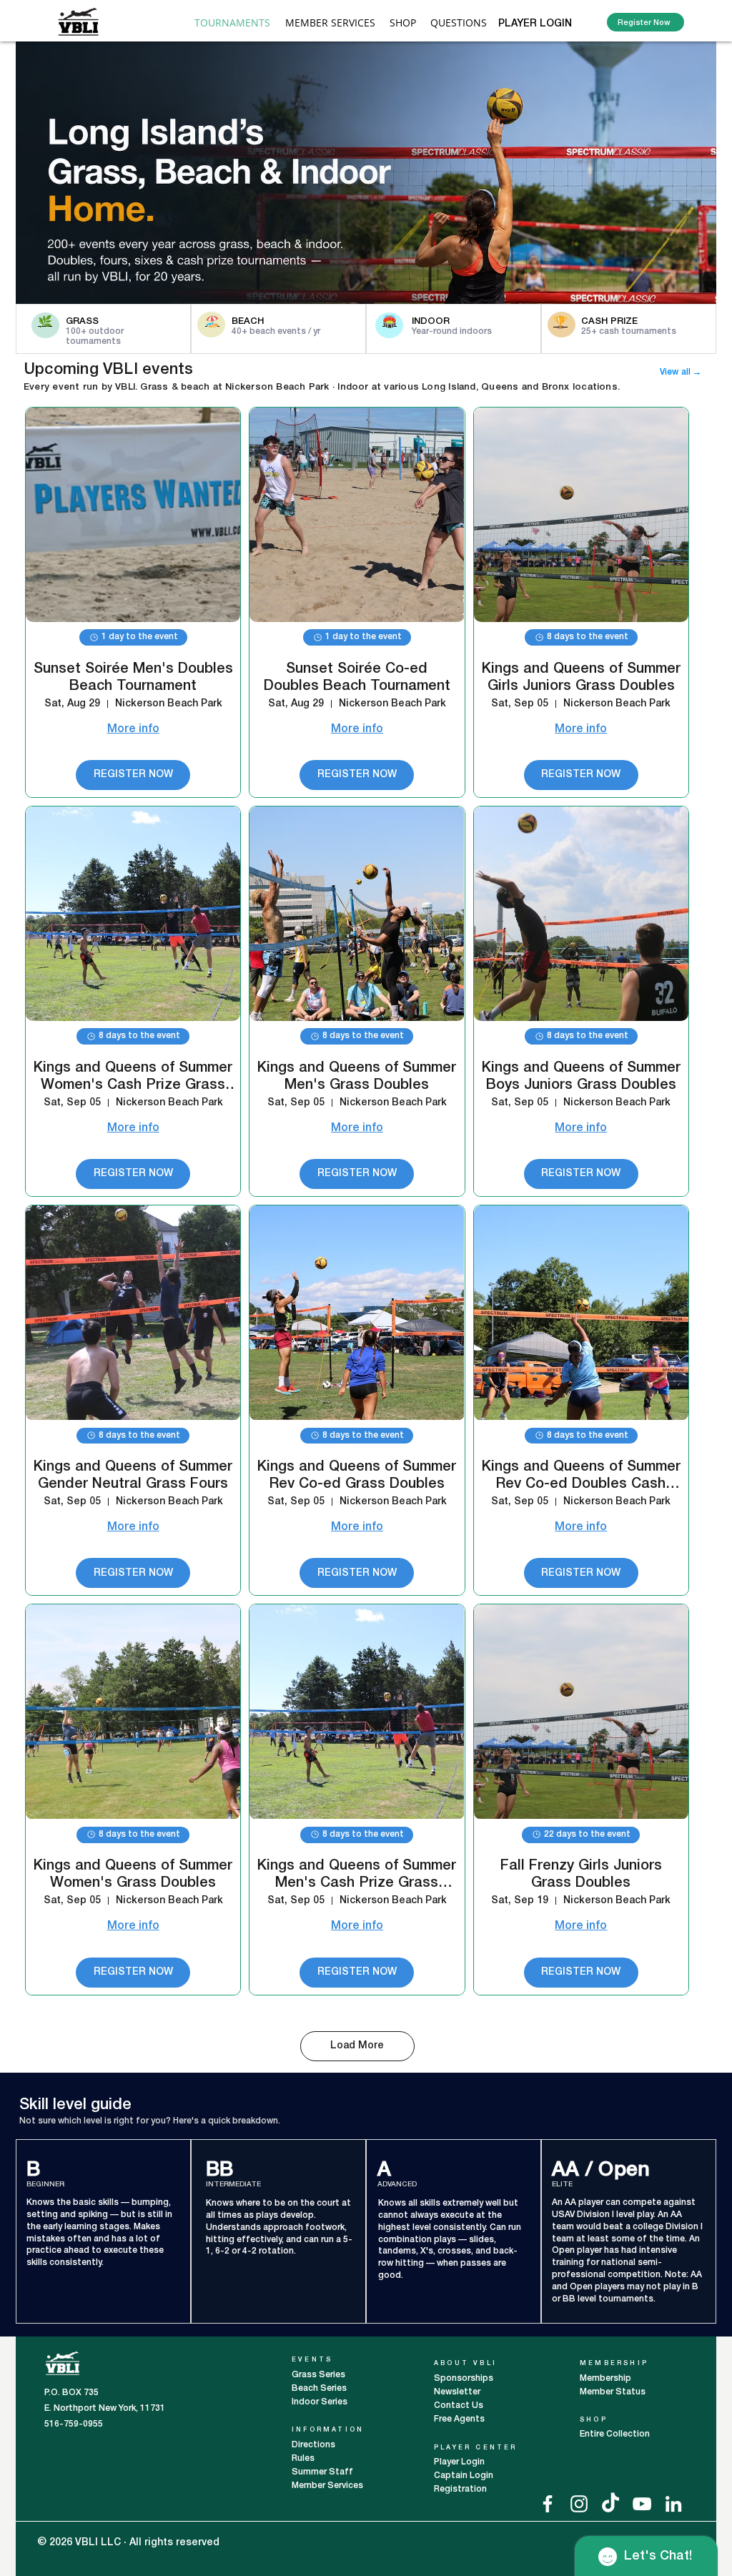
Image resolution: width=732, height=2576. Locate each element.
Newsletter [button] (457, 2392)
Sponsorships (464, 2378)
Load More (357, 2046)
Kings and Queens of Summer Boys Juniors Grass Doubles (581, 1077)
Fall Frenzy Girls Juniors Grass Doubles (581, 1875)
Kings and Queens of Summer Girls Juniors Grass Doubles (581, 678)
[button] (330, 23)
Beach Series (319, 2388)
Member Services (327, 2486)
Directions (315, 2445)
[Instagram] (579, 2504)
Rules (303, 2458)
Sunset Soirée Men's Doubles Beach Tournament (133, 678)
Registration (460, 2489)
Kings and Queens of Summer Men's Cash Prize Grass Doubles (357, 1876)
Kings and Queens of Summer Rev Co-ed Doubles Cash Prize (581, 1477)
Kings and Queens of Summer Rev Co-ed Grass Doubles (357, 1476)
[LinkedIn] (673, 2504)
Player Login (460, 2462)
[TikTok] (610, 2504)
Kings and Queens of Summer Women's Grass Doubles (133, 1875)
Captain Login (464, 2476)
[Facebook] (548, 2504)
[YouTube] (642, 2504)
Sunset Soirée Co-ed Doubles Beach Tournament (357, 678)
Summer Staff (322, 2472)
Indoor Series (320, 2402)
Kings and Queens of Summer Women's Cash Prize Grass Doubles (133, 1078)
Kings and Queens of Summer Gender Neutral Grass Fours (133, 1476)
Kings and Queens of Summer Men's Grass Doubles (357, 1077)
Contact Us (459, 2405)
